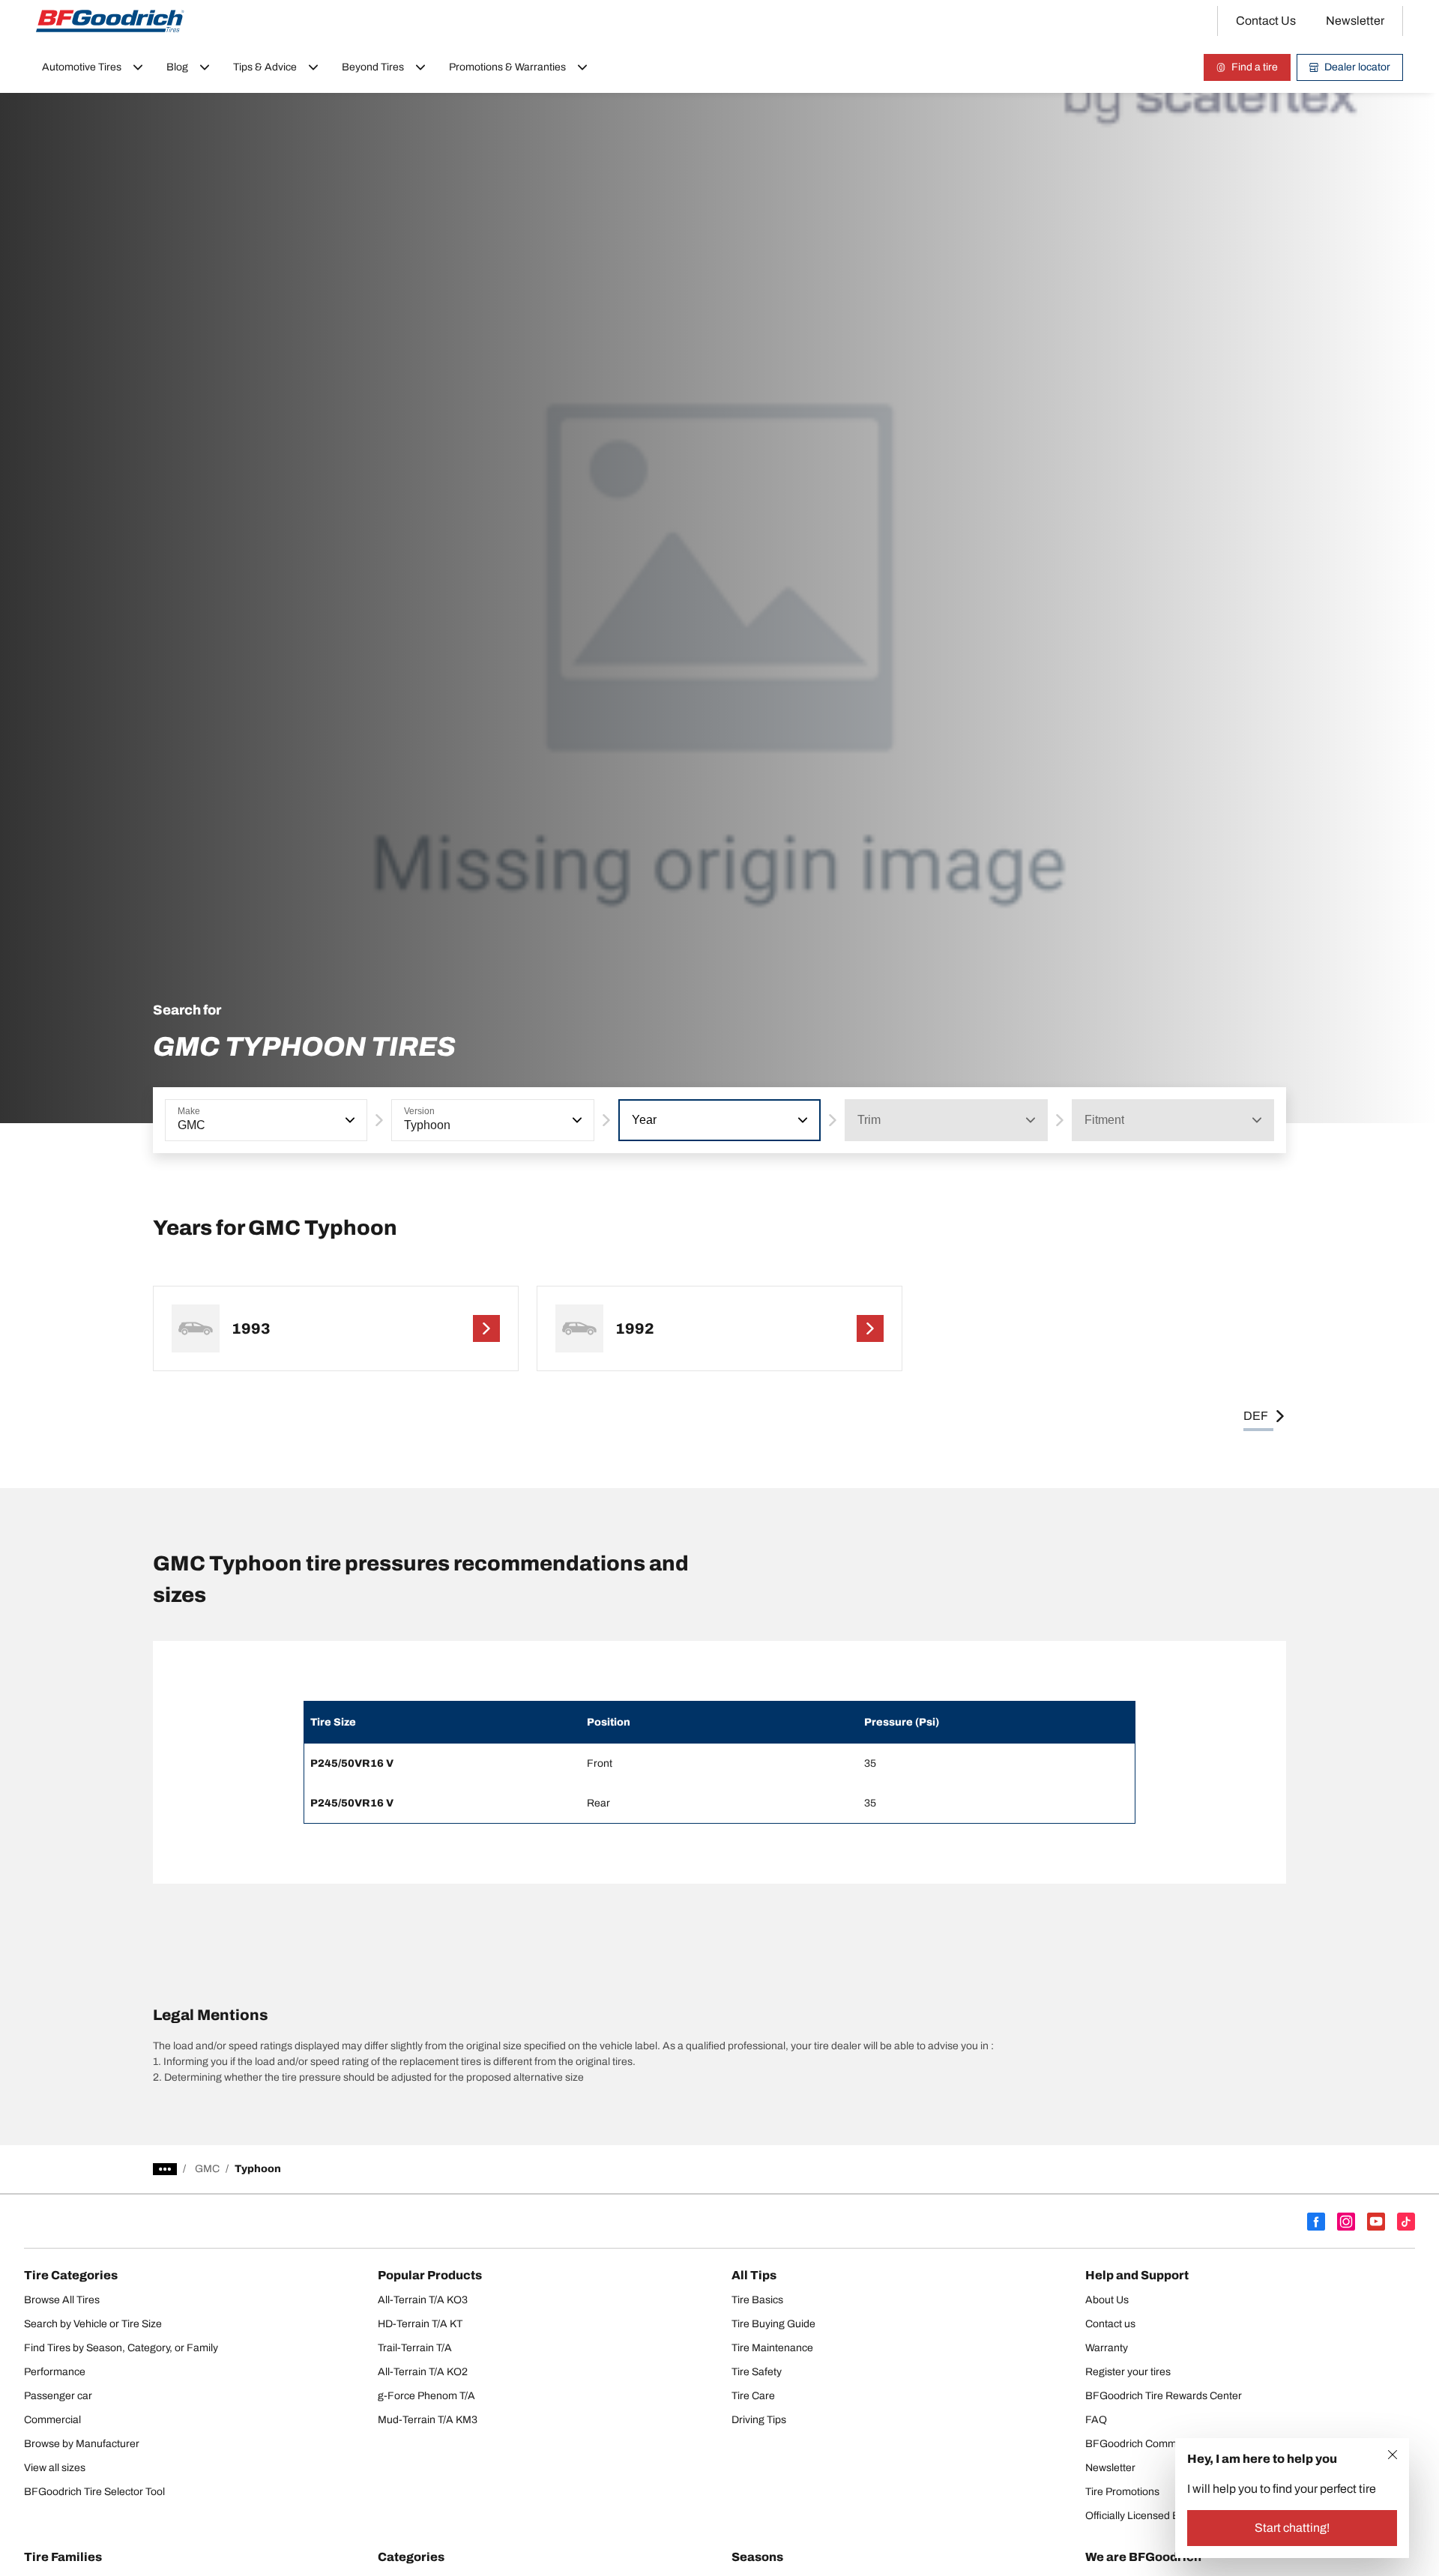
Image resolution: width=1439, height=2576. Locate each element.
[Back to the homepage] (110, 21)
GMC (207, 2169)
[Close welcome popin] (1393, 2455)
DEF (1256, 1416)
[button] (349, 1120)
